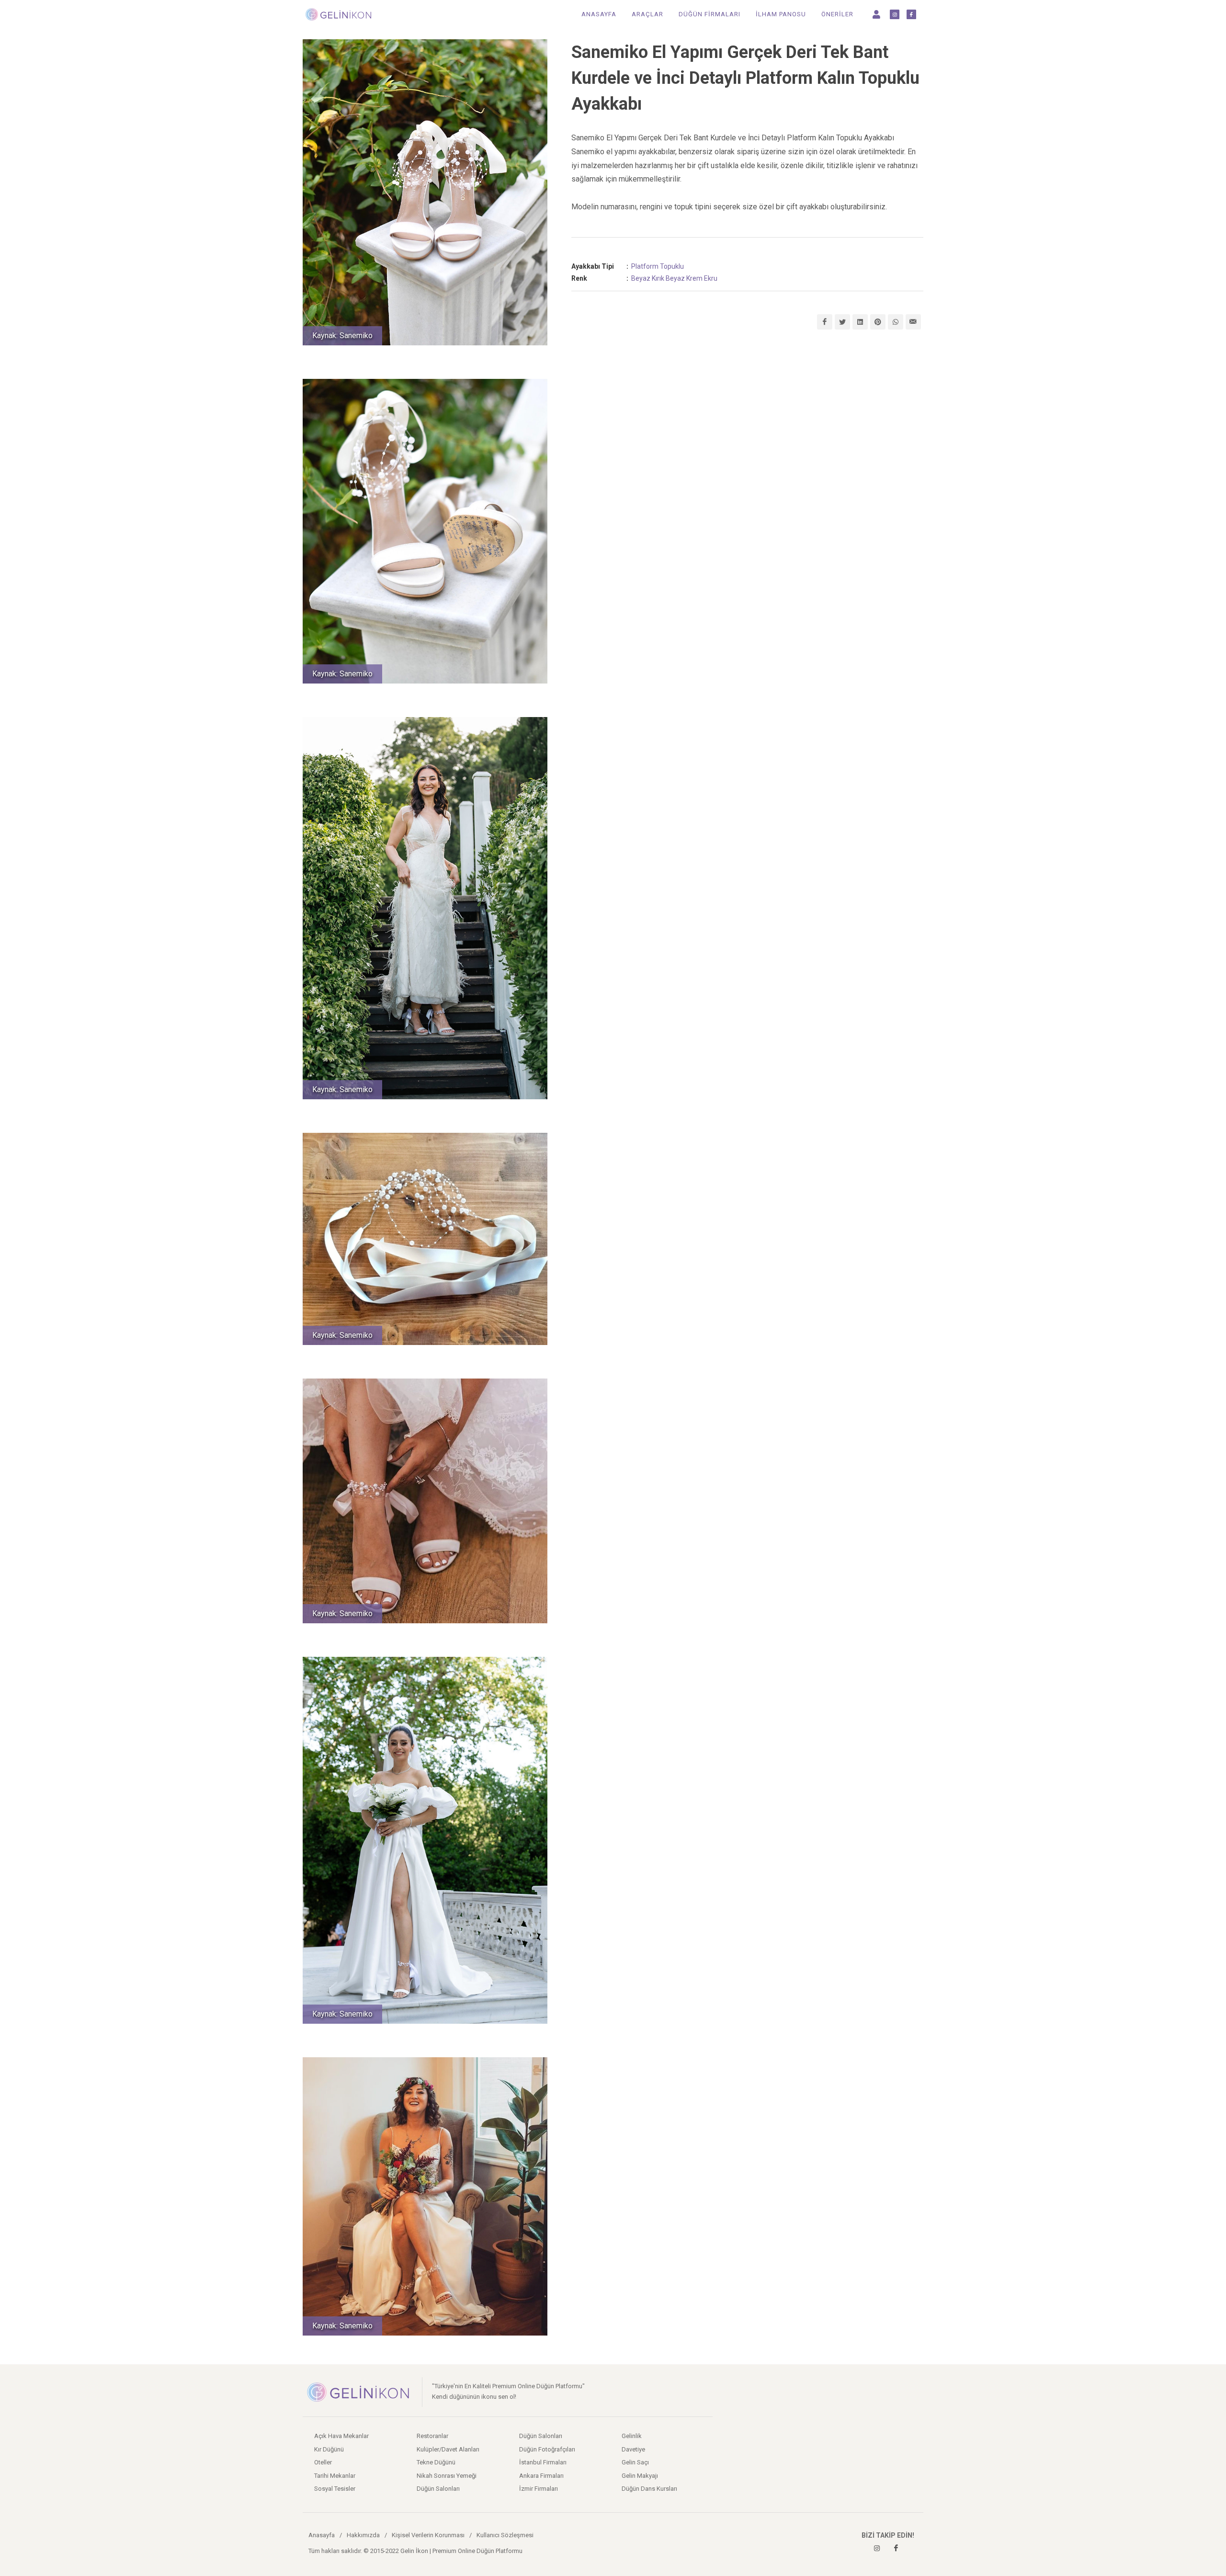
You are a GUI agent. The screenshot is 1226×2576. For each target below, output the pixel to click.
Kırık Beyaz (668, 278)
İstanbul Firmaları (543, 2462)
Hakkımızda (363, 2535)
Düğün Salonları (438, 2489)
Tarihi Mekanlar (335, 2476)
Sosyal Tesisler (335, 2489)
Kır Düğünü (329, 2449)
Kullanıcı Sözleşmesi (505, 2535)
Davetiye (633, 2449)
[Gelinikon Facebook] (896, 2548)
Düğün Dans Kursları (649, 2489)
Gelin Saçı (635, 2462)
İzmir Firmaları (539, 2489)
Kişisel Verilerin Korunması (428, 2535)
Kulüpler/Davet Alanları (448, 2449)
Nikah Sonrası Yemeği (447, 2476)
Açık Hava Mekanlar (341, 2436)
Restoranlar (432, 2436)
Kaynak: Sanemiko (342, 336)
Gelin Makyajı (640, 2476)
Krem (694, 278)
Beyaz (641, 278)
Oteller (323, 2462)
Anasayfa (322, 2535)
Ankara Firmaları (541, 2476)
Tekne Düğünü (436, 2462)
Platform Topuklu (658, 266)
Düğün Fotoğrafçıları (547, 2449)
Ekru (711, 278)
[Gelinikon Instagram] (877, 2548)
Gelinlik (632, 2436)
